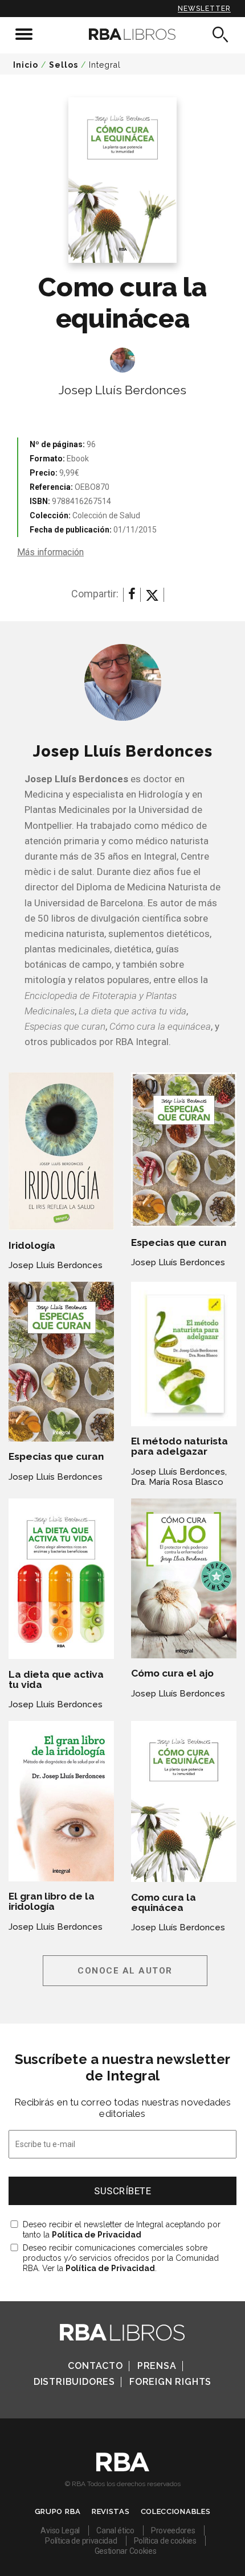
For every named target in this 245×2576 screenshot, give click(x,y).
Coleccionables (176, 2511)
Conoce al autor (125, 1971)
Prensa (157, 2366)
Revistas (111, 2511)
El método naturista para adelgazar (179, 1446)
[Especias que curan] (184, 1150)
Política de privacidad (81, 2541)
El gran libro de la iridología (52, 1901)
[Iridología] (61, 1151)
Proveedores (173, 2530)
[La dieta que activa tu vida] (61, 1579)
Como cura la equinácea (164, 1902)
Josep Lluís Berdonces (122, 390)
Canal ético (115, 2530)
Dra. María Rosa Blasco (177, 1482)
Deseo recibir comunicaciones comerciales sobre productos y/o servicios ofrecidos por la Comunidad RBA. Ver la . (121, 2258)
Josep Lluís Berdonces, (179, 1472)
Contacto (95, 2366)
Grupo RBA (58, 2511)
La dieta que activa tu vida (56, 1679)
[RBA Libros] (123, 34)
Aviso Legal (60, 2530)
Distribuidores (74, 2382)
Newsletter (204, 9)
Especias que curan (179, 1242)
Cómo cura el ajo (172, 1673)
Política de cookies (165, 2541)
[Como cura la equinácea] (184, 1801)
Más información (50, 552)
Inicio (26, 65)
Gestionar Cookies (126, 2551)
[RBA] (123, 2468)
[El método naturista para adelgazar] (184, 1354)
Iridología (32, 1245)
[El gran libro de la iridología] (61, 1801)
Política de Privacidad (97, 2235)
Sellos (64, 65)
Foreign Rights (170, 2382)
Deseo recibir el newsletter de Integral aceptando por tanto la (122, 2230)
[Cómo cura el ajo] (184, 1578)
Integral (105, 65)
